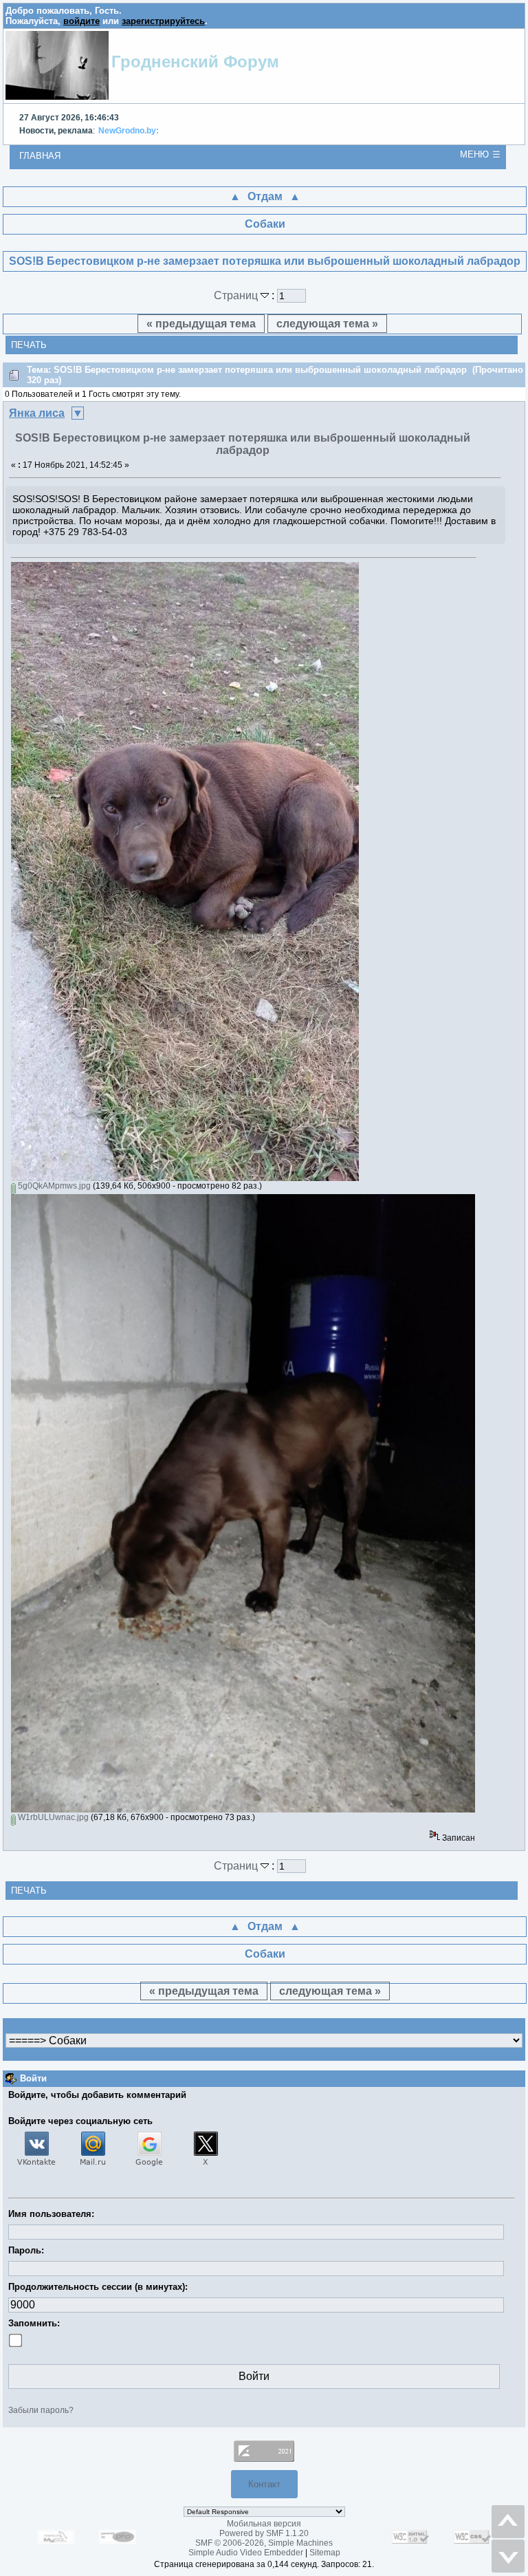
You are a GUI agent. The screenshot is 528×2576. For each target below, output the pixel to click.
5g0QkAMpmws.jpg (53, 1186)
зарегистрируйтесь (163, 21)
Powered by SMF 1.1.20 (264, 2533)
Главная (40, 156)
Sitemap (325, 2553)
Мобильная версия (264, 2524)
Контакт (264, 2484)
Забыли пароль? (41, 2410)
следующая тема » (327, 324)
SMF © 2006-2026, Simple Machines (264, 2543)
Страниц (237, 295)
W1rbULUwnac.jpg (52, 1817)
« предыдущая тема (201, 324)
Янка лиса (37, 413)
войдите (81, 21)
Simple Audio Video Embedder (246, 2553)
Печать (29, 345)
